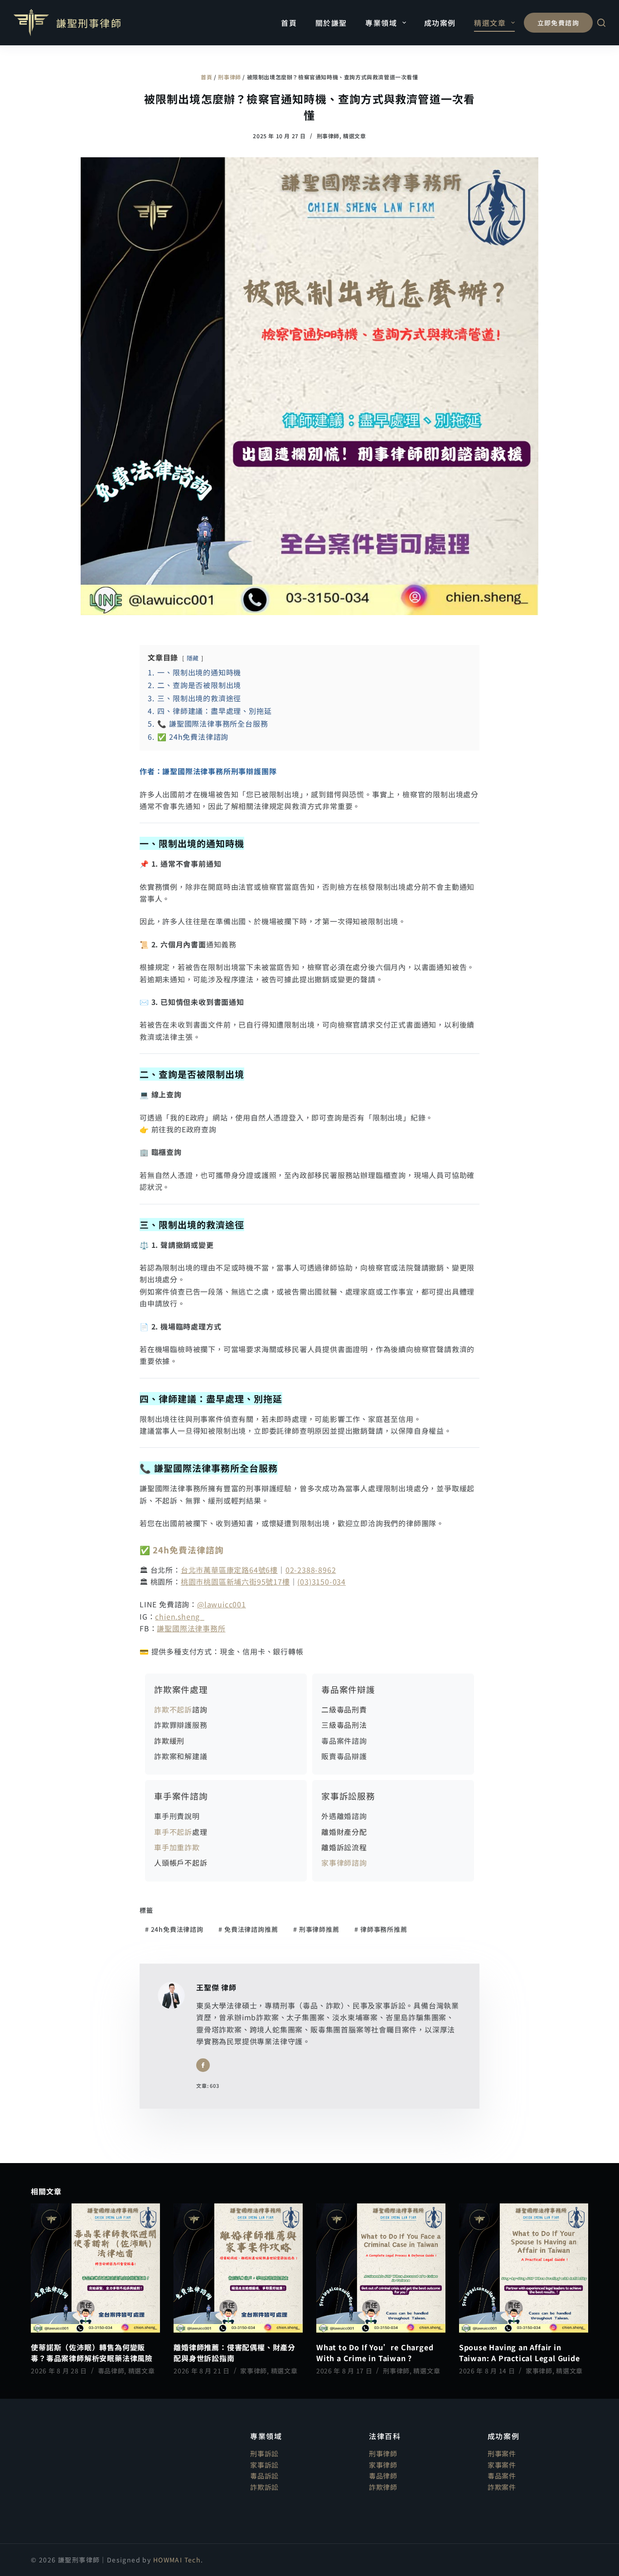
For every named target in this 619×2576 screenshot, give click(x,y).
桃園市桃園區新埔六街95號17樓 (235, 1581)
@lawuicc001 (222, 1604)
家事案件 (502, 2465)
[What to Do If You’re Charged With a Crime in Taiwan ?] (381, 2268)
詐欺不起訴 (173, 1709)
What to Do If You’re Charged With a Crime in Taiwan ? (375, 2353)
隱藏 (193, 658)
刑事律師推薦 (316, 1929)
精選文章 (490, 23)
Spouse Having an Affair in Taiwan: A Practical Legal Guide (520, 2353)
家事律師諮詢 (344, 1863)
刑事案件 (502, 2453)
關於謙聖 (331, 23)
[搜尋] (601, 23)
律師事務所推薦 (381, 1929)
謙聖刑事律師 (89, 23)
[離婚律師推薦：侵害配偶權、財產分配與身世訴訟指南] (238, 2268)
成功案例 (440, 23)
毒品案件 (502, 2476)
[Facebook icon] (203, 2065)
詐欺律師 (383, 2487)
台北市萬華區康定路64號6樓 (229, 1570)
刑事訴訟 (264, 2453)
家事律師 (254, 2371)
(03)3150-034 (322, 1581)
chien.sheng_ (180, 1616)
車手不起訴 (173, 1832)
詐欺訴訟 (264, 2487)
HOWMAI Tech (177, 2560)
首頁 (289, 23)
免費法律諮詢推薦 (248, 1929)
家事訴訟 (264, 2465)
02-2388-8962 (311, 1570)
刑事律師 (229, 77)
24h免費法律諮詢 (188, 1550)
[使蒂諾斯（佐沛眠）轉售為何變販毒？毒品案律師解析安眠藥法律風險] (95, 2268)
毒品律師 (111, 2371)
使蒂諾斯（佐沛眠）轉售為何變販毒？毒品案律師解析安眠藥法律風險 (92, 2353)
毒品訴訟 (264, 2476)
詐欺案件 (502, 2487)
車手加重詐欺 (177, 1847)
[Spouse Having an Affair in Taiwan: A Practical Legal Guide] (524, 2268)
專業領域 (381, 23)
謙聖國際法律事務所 (191, 1628)
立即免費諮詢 (558, 23)
